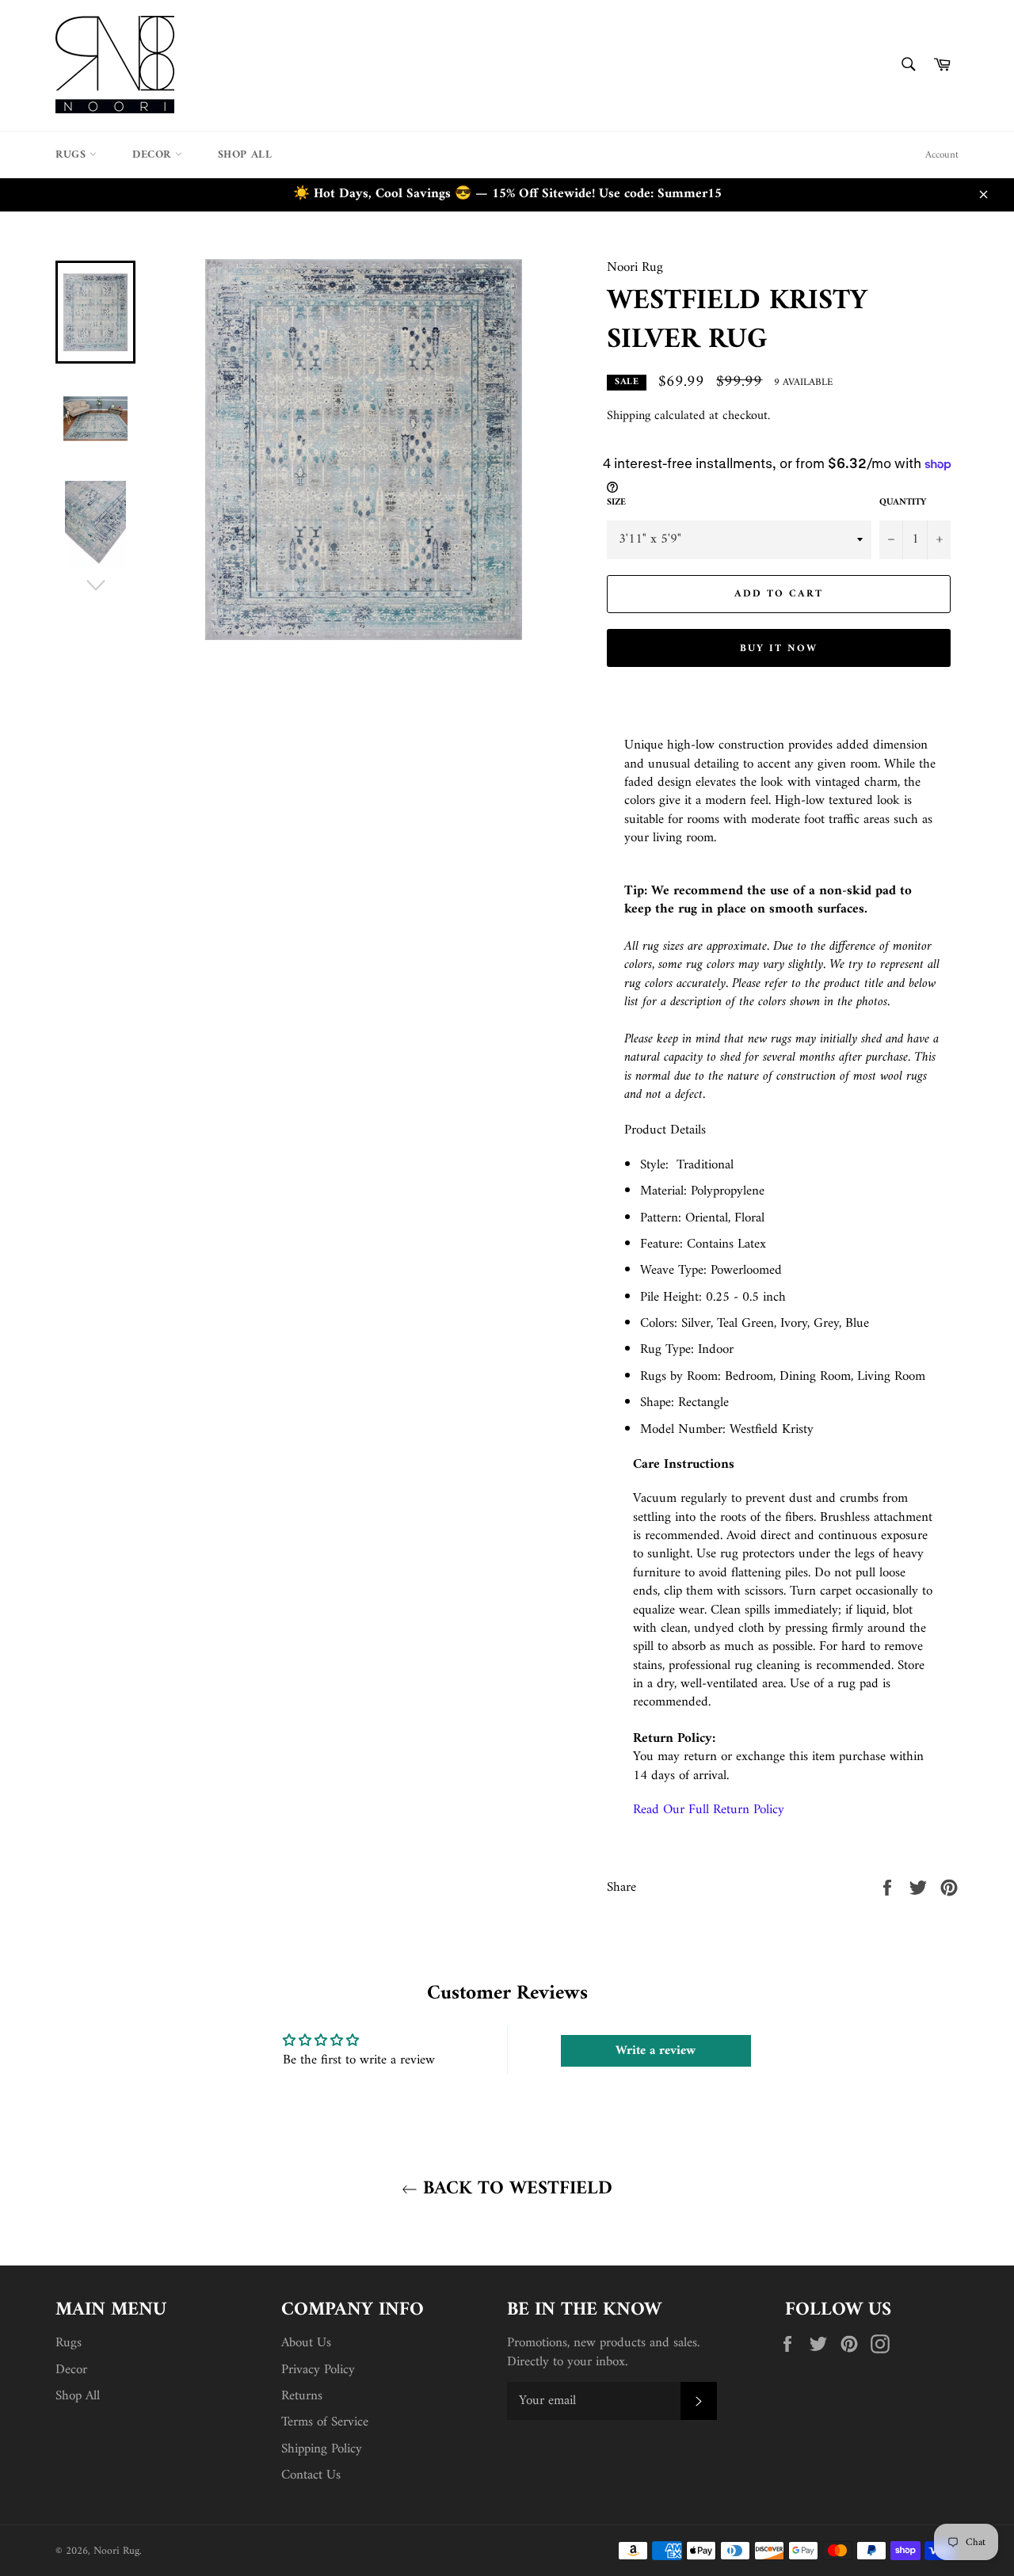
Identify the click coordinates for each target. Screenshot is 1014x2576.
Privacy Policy (318, 2370)
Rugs (72, 155)
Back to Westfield (515, 2189)
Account (942, 155)
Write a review (656, 2051)
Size (616, 503)
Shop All (245, 155)
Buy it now (779, 648)
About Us (306, 2343)
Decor (154, 155)
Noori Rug (116, 2551)
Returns (302, 2396)
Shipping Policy (322, 2449)
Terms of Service (325, 2422)
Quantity (903, 503)
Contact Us (311, 2475)
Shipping (629, 416)
